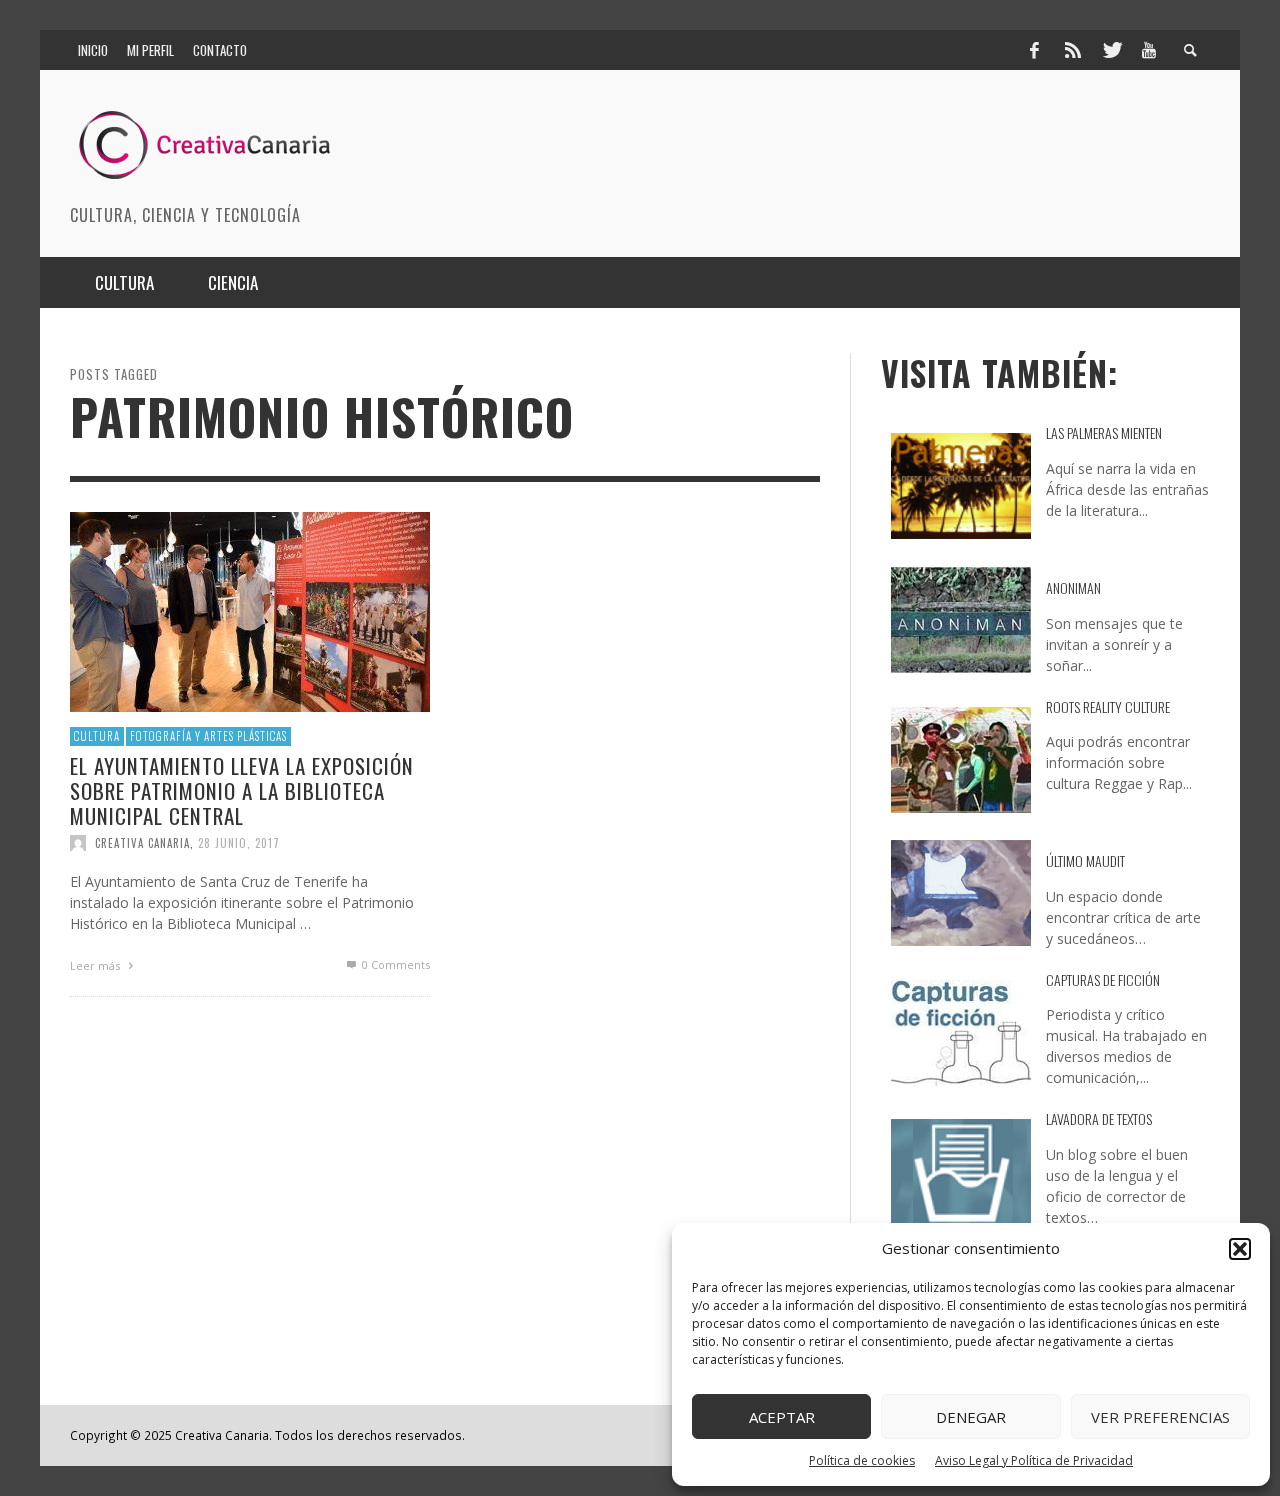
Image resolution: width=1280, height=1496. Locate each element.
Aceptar (782, 1417)
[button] (1240, 1249)
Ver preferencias (1160, 1417)
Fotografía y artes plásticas (208, 736)
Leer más (96, 965)
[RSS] (1073, 50)
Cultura (97, 736)
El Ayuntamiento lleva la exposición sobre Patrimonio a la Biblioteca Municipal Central (242, 789)
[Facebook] (1034, 50)
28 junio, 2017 (239, 843)
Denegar (971, 1417)
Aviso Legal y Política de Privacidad (1034, 1460)
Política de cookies (862, 1460)
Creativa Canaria (142, 843)
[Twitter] (1111, 50)
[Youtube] (1149, 50)
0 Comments (394, 964)
